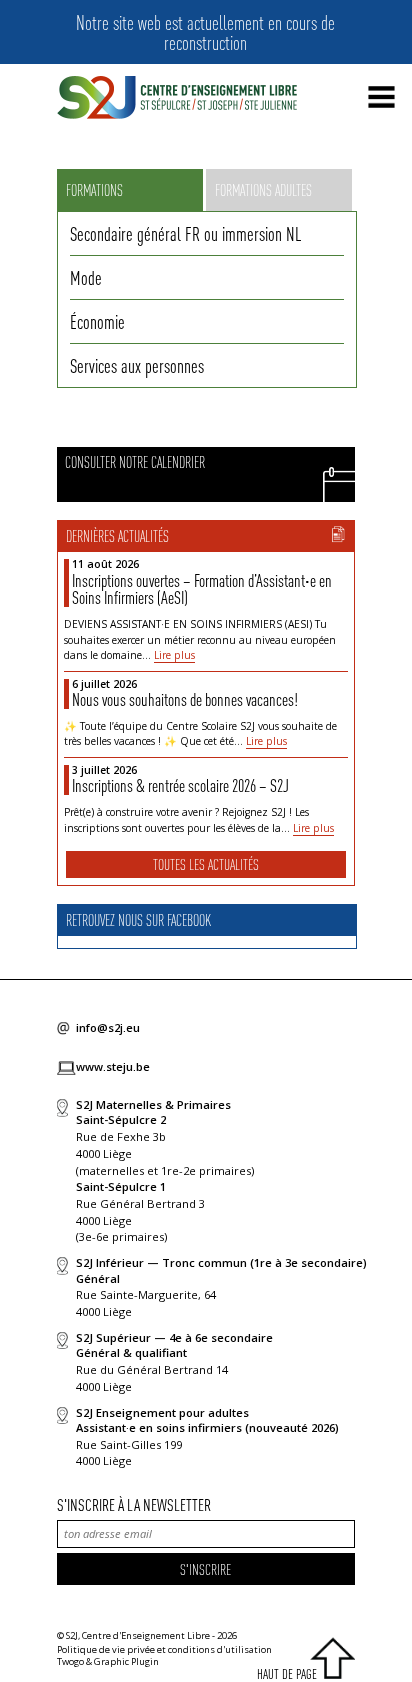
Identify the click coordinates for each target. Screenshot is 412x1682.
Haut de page (287, 1673)
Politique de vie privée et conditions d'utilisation (164, 1649)
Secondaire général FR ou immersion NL (185, 233)
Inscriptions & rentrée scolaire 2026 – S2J (180, 785)
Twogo (70, 1661)
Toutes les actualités (206, 864)
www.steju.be (113, 1066)
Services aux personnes (137, 365)
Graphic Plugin (126, 1661)
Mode (86, 277)
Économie (97, 321)
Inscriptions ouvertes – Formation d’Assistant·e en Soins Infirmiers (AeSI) (202, 589)
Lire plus (174, 655)
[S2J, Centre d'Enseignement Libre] (177, 98)
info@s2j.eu (108, 1027)
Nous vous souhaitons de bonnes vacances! (185, 699)
